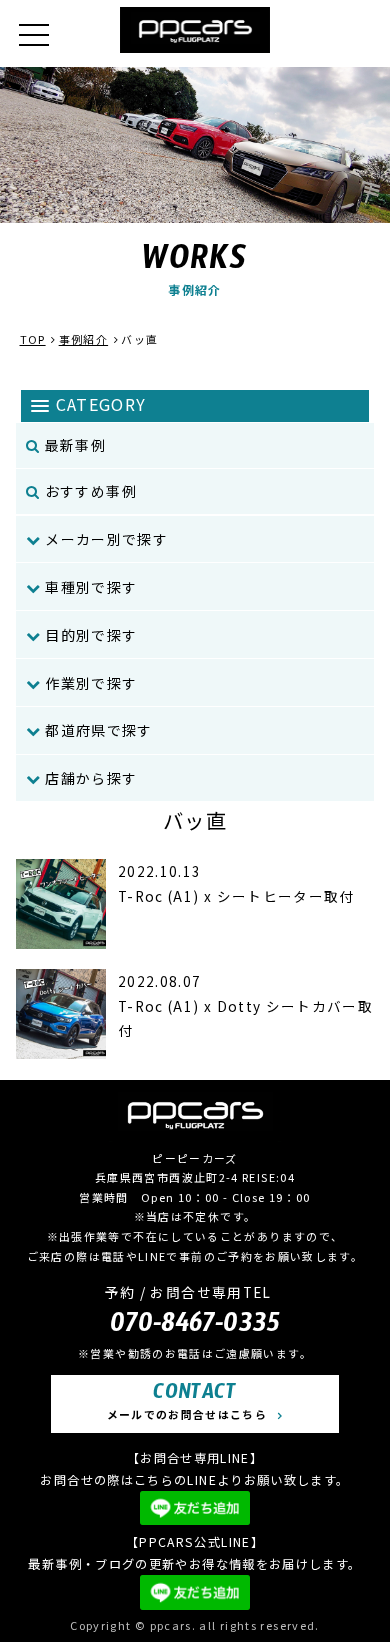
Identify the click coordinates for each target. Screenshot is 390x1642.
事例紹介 (83, 339)
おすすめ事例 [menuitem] (88, 491)
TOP (33, 339)
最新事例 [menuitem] (73, 445)
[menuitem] (195, 539)
